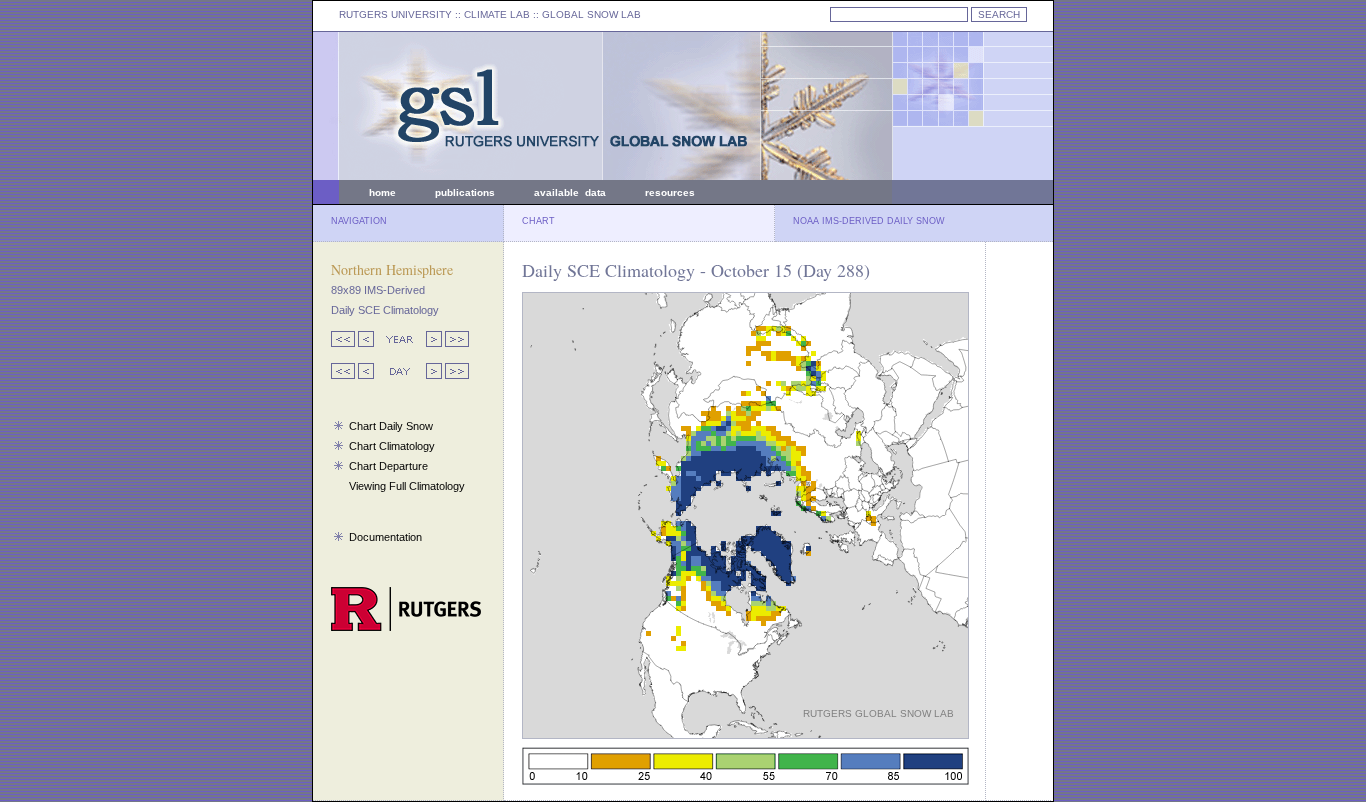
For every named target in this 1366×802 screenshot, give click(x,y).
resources (670, 192)
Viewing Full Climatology (407, 486)
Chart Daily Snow (391, 426)
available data (570, 192)
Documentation (385, 537)
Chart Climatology (392, 446)
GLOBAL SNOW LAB (591, 14)
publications (465, 192)
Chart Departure (388, 466)
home (382, 192)
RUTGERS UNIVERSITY (395, 14)
